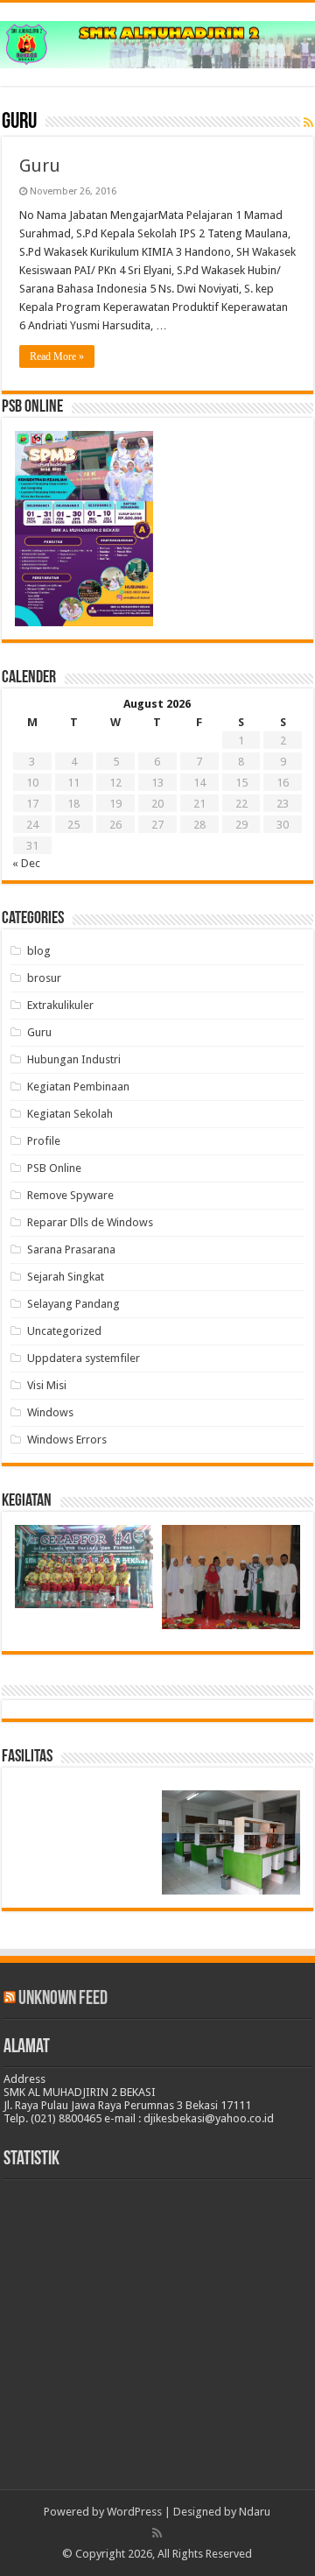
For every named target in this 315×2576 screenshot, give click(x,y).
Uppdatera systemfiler (84, 1358)
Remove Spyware (70, 1195)
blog (39, 951)
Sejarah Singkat (66, 1277)
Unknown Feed (63, 1999)
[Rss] (157, 2533)
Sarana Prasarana (71, 1249)
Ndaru (255, 2512)
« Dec (26, 863)
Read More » (57, 356)
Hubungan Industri (74, 1059)
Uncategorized (64, 1331)
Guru (40, 166)
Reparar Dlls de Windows (90, 1222)
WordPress (134, 2512)
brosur (44, 978)
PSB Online (54, 1168)
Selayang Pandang (73, 1304)
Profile (44, 1141)
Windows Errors (67, 1440)
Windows (50, 1412)
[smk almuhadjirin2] (157, 41)
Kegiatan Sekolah (70, 1114)
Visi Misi (47, 1385)
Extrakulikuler (60, 1005)
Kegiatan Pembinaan (78, 1087)
